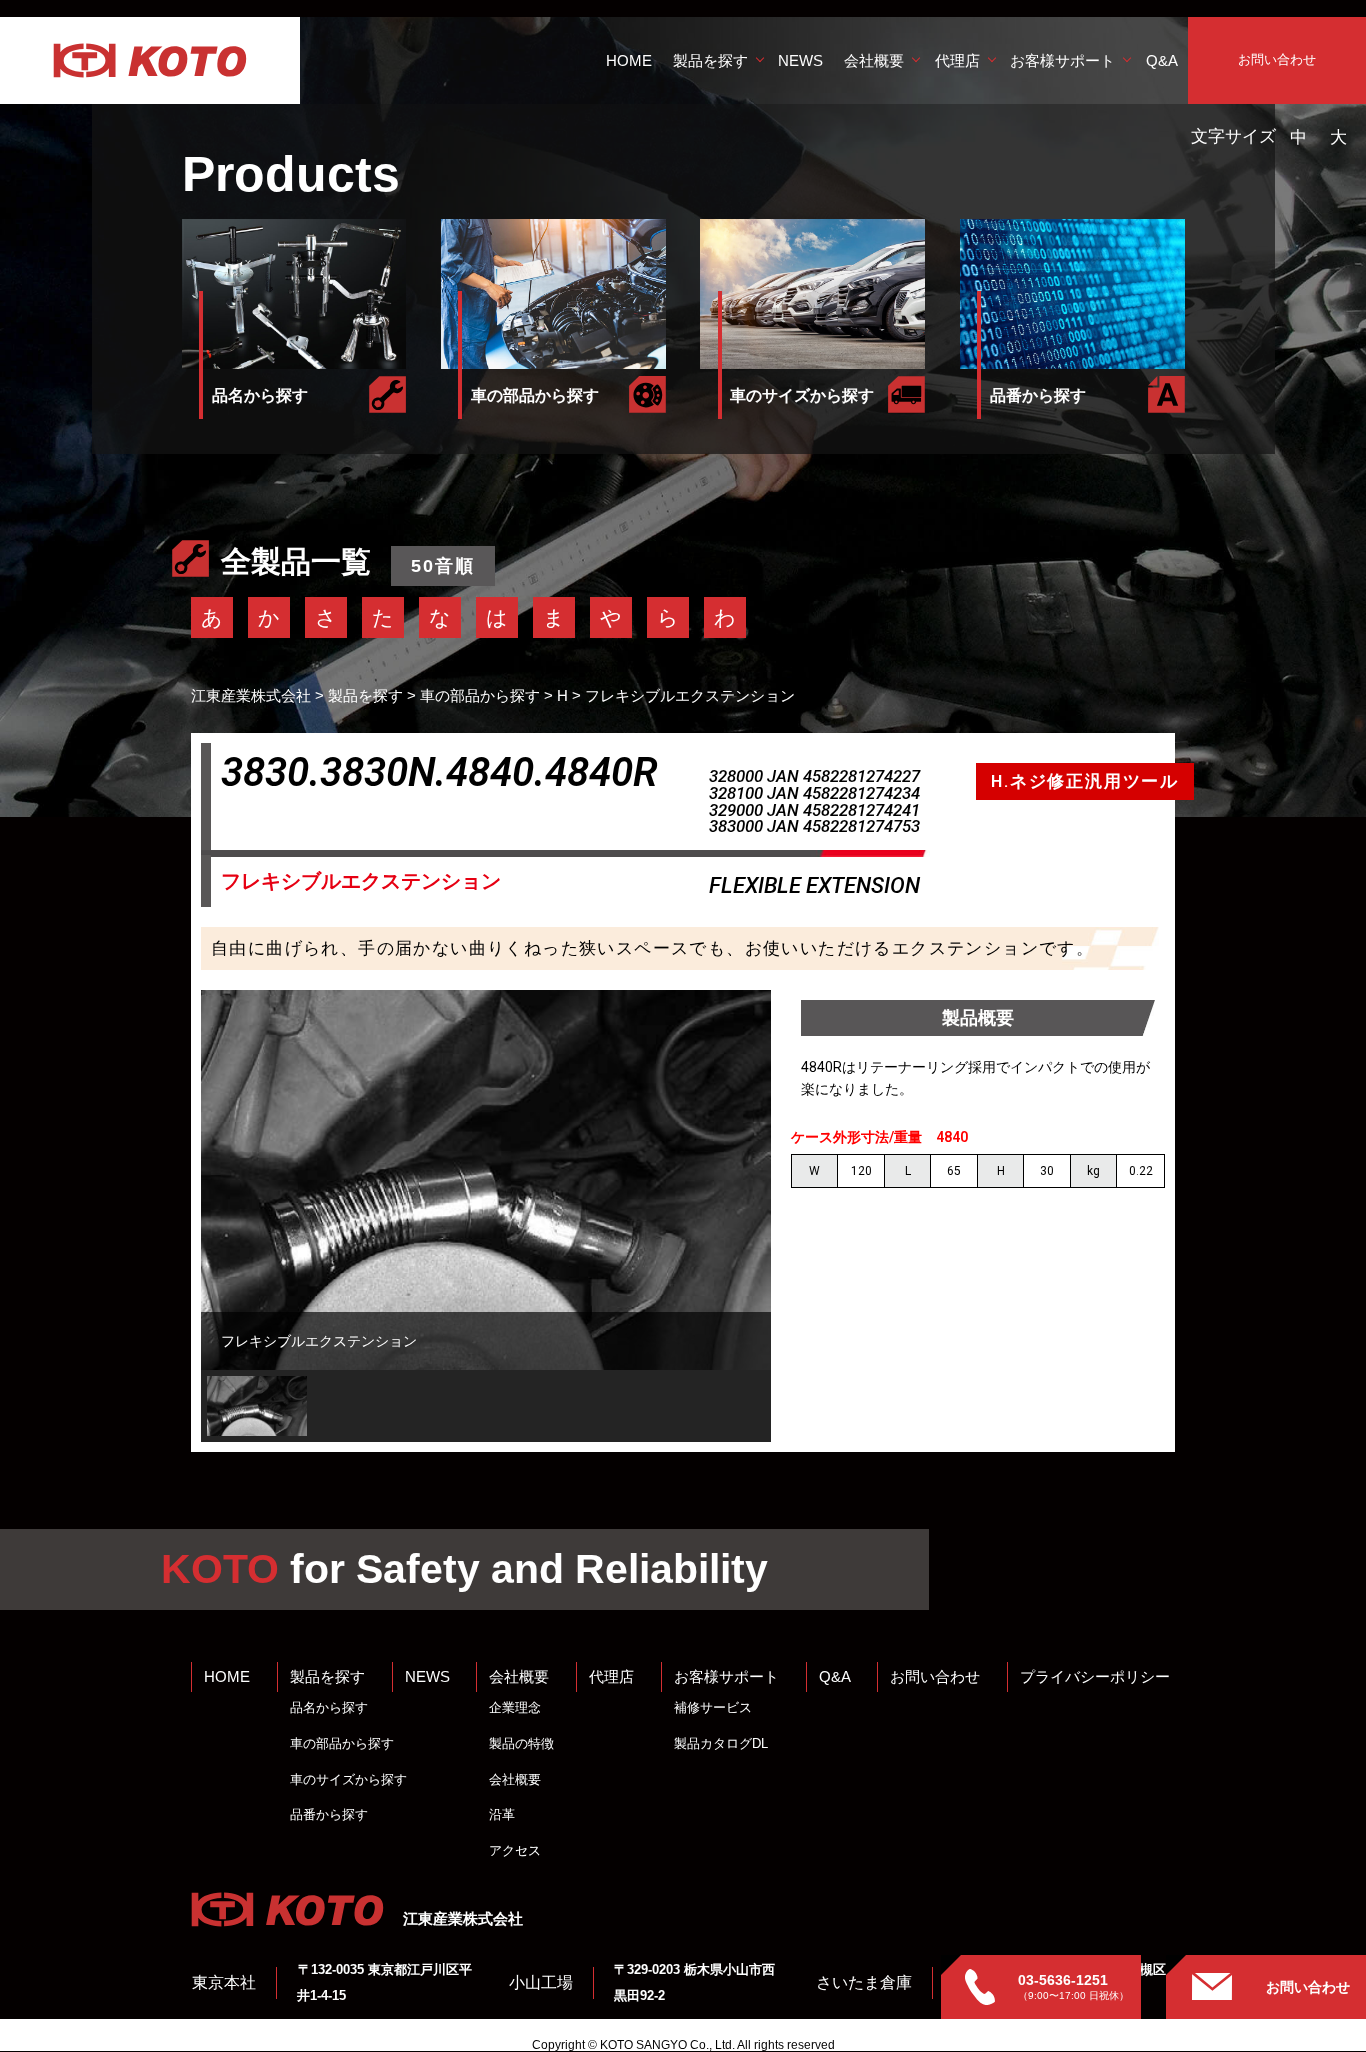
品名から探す (329, 1707)
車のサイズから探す (348, 1779)
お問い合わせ (1277, 59)
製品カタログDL (721, 1743)
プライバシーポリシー (1095, 1676)
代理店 (957, 60)
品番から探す (329, 1814)
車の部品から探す (342, 1743)
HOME (629, 60)
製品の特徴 (521, 1743)
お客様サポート (1062, 60)
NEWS (800, 60)
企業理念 (515, 1707)
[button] (257, 1406)
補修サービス (713, 1707)
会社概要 (874, 60)
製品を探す (710, 60)
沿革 (502, 1814)
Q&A (1162, 60)
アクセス (515, 1850)
